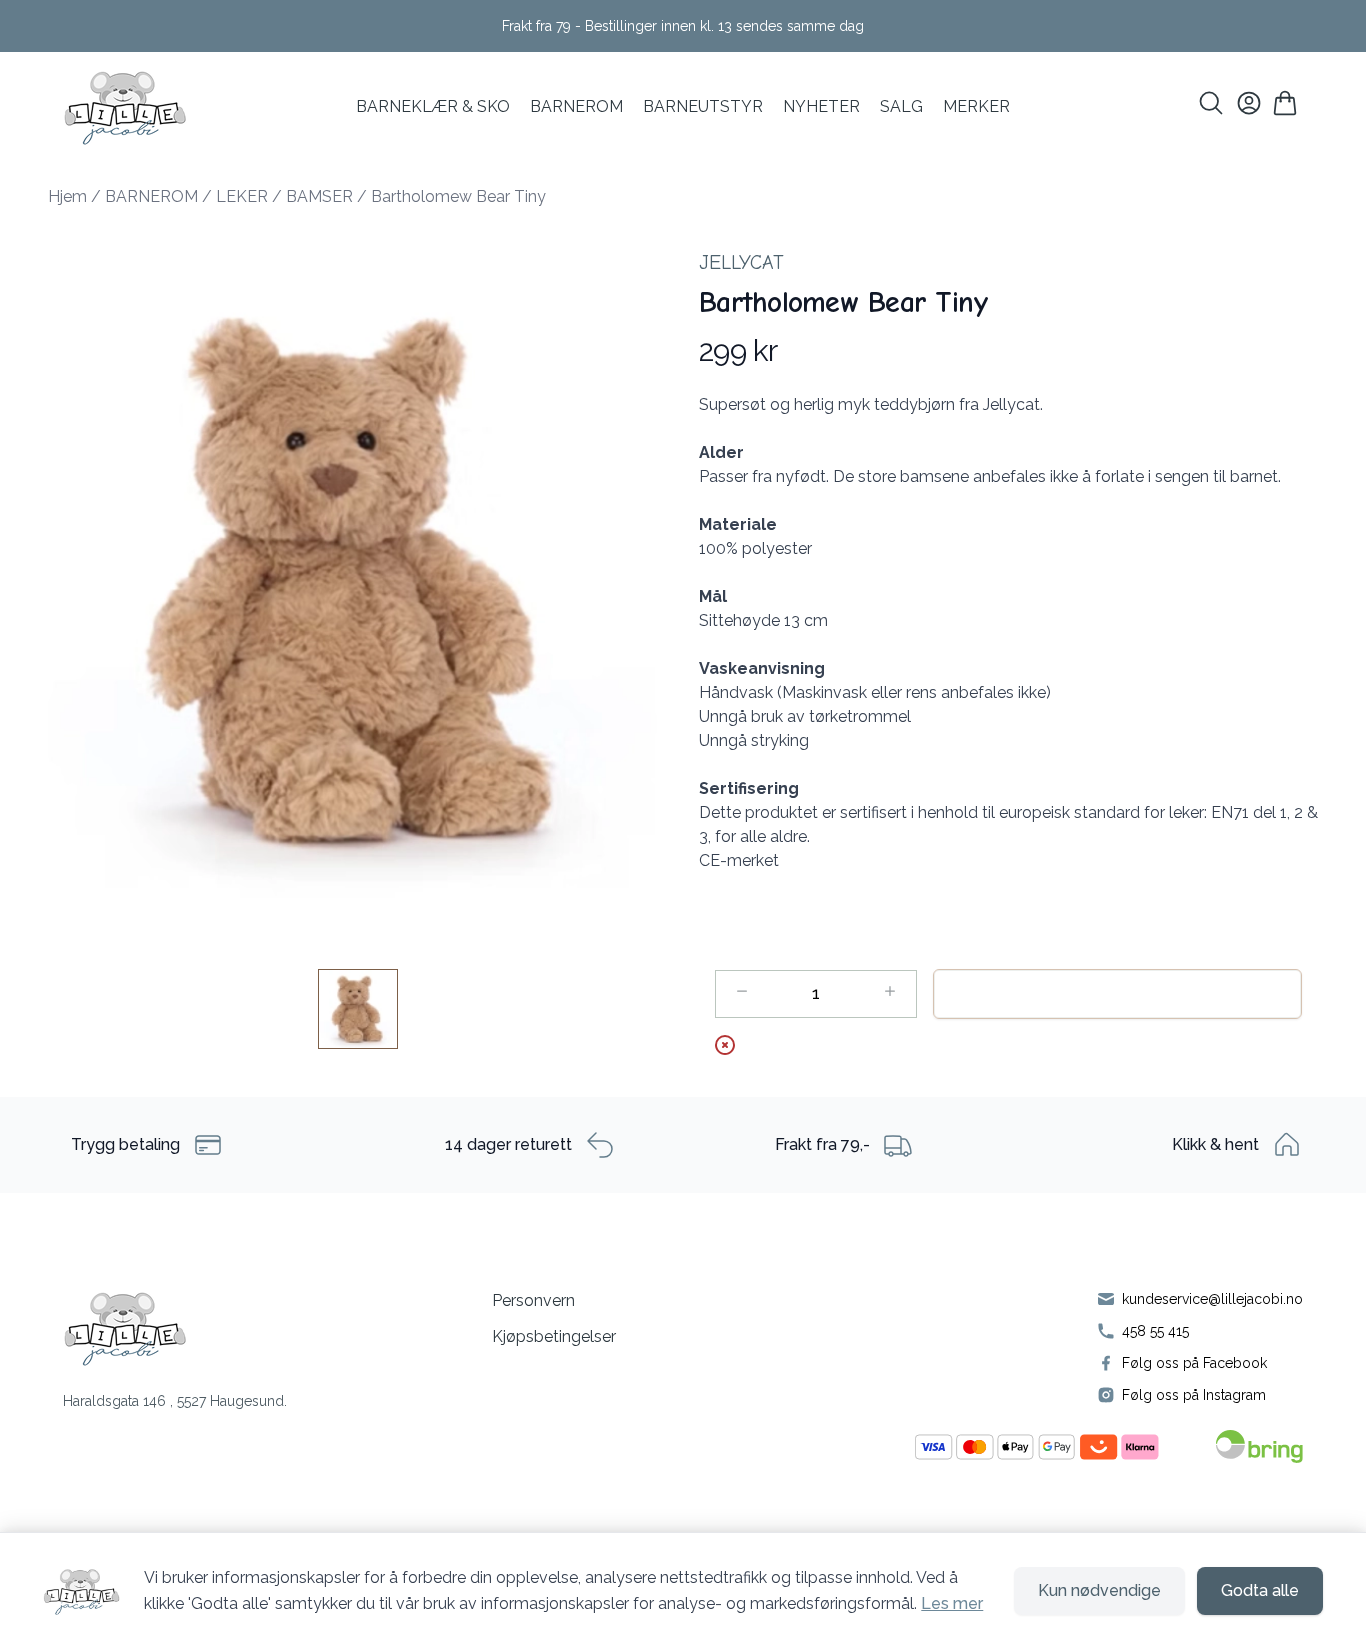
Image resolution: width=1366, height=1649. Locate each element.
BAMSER (319, 196)
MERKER (976, 106)
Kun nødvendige (1099, 1590)
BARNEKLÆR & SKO (433, 106)
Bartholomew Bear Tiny (458, 196)
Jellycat (741, 262)
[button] (357, 585)
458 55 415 (1155, 1331)
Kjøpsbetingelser (554, 1336)
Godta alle (1260, 1590)
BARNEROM (576, 106)
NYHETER (821, 106)
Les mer (952, 1603)
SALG (901, 106)
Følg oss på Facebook (1194, 1363)
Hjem (67, 196)
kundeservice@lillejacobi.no (1212, 1299)
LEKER (242, 196)
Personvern (533, 1300)
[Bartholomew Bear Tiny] (358, 1009)
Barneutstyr (703, 106)
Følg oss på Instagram (1194, 1395)
